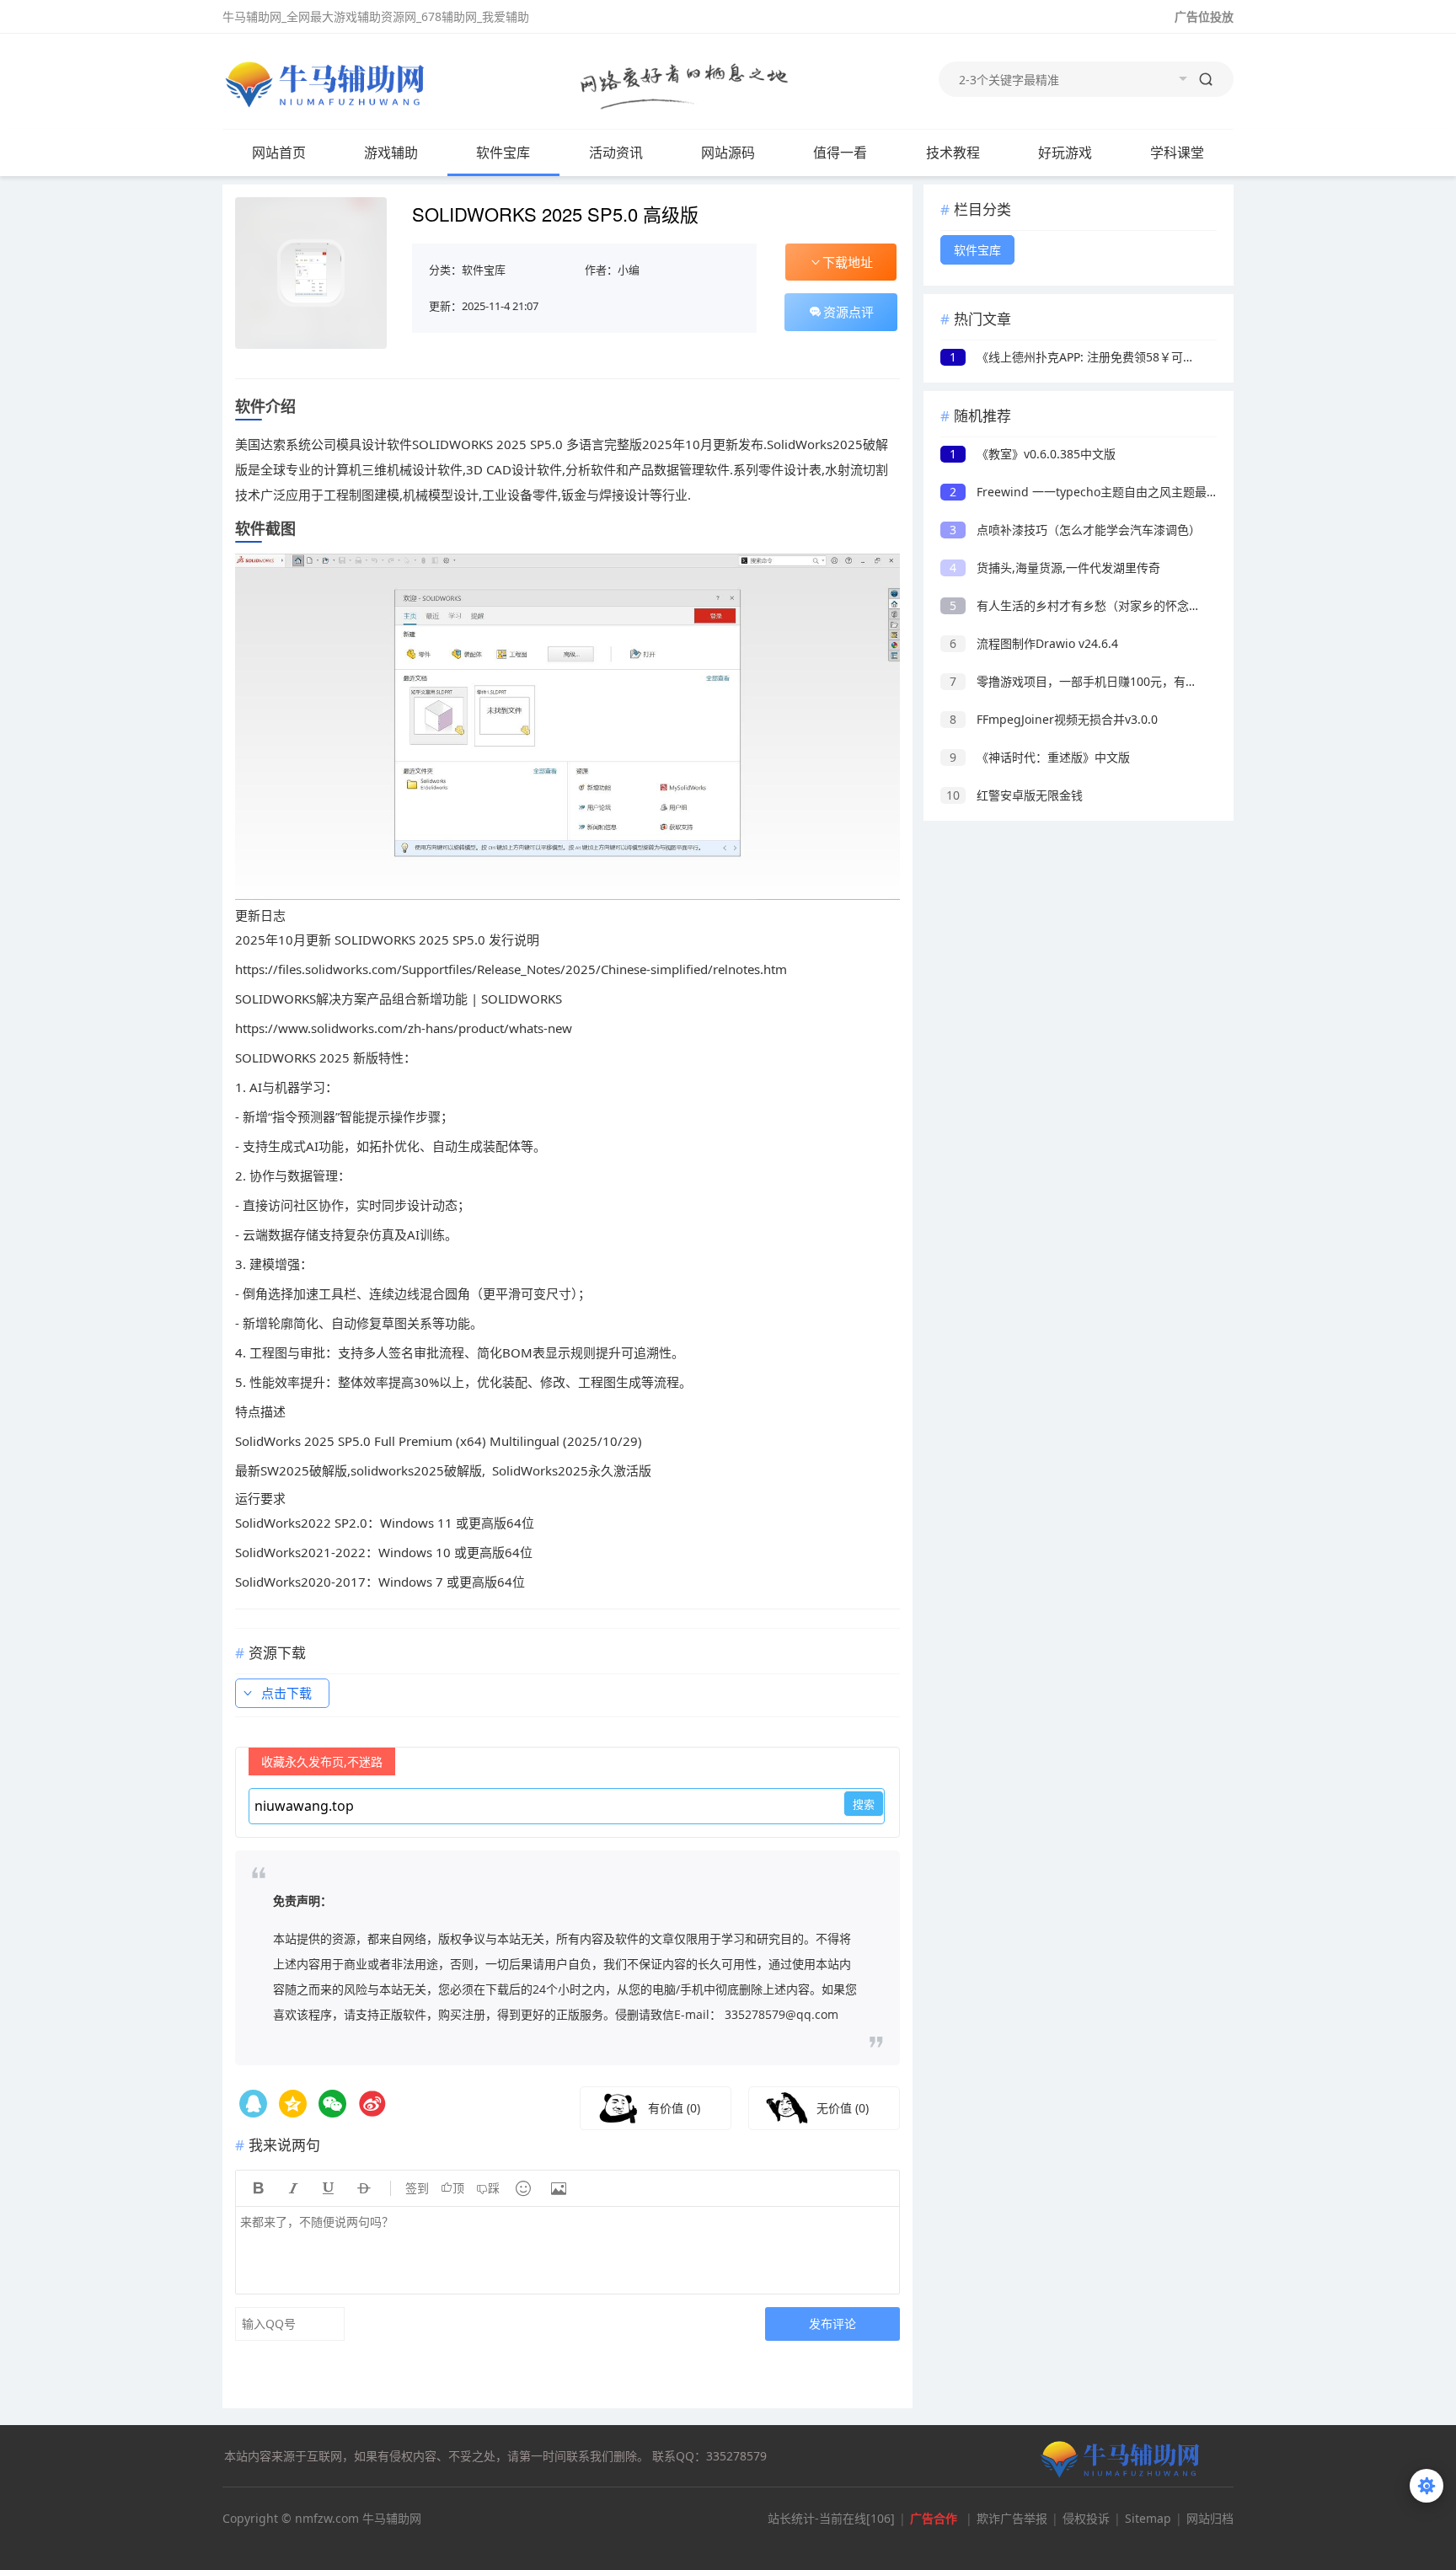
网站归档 (1210, 2518)
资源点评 (848, 312)
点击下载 (286, 1693)
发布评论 (832, 2324)
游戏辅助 (391, 153)
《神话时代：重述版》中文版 (1040, 757)
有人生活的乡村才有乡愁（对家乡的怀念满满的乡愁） (1105, 605)
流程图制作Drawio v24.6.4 (1034, 643)
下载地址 (848, 262)
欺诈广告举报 (1012, 2518)
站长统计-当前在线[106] (831, 2518)
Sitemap (1148, 2518)
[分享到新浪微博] (372, 2104)
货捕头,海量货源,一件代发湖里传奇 (1055, 568)
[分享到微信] (332, 2104)
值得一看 (840, 153)
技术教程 (953, 153)
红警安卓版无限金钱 (1014, 795)
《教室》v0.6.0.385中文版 (1033, 454)
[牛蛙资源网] (328, 83)
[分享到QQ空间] (253, 2104)
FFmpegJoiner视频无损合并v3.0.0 (1054, 719)
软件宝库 (503, 153)
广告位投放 (1204, 16)
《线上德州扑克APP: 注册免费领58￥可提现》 (1084, 357)
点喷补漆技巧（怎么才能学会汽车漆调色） (1075, 530)
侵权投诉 (1086, 2518)
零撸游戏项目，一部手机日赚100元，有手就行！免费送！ (1115, 681)
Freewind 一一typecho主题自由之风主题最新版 (1090, 492)
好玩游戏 (1065, 153)
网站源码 (728, 153)
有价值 (674, 2108)
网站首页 (279, 153)
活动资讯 (616, 153)
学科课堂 (1177, 153)
